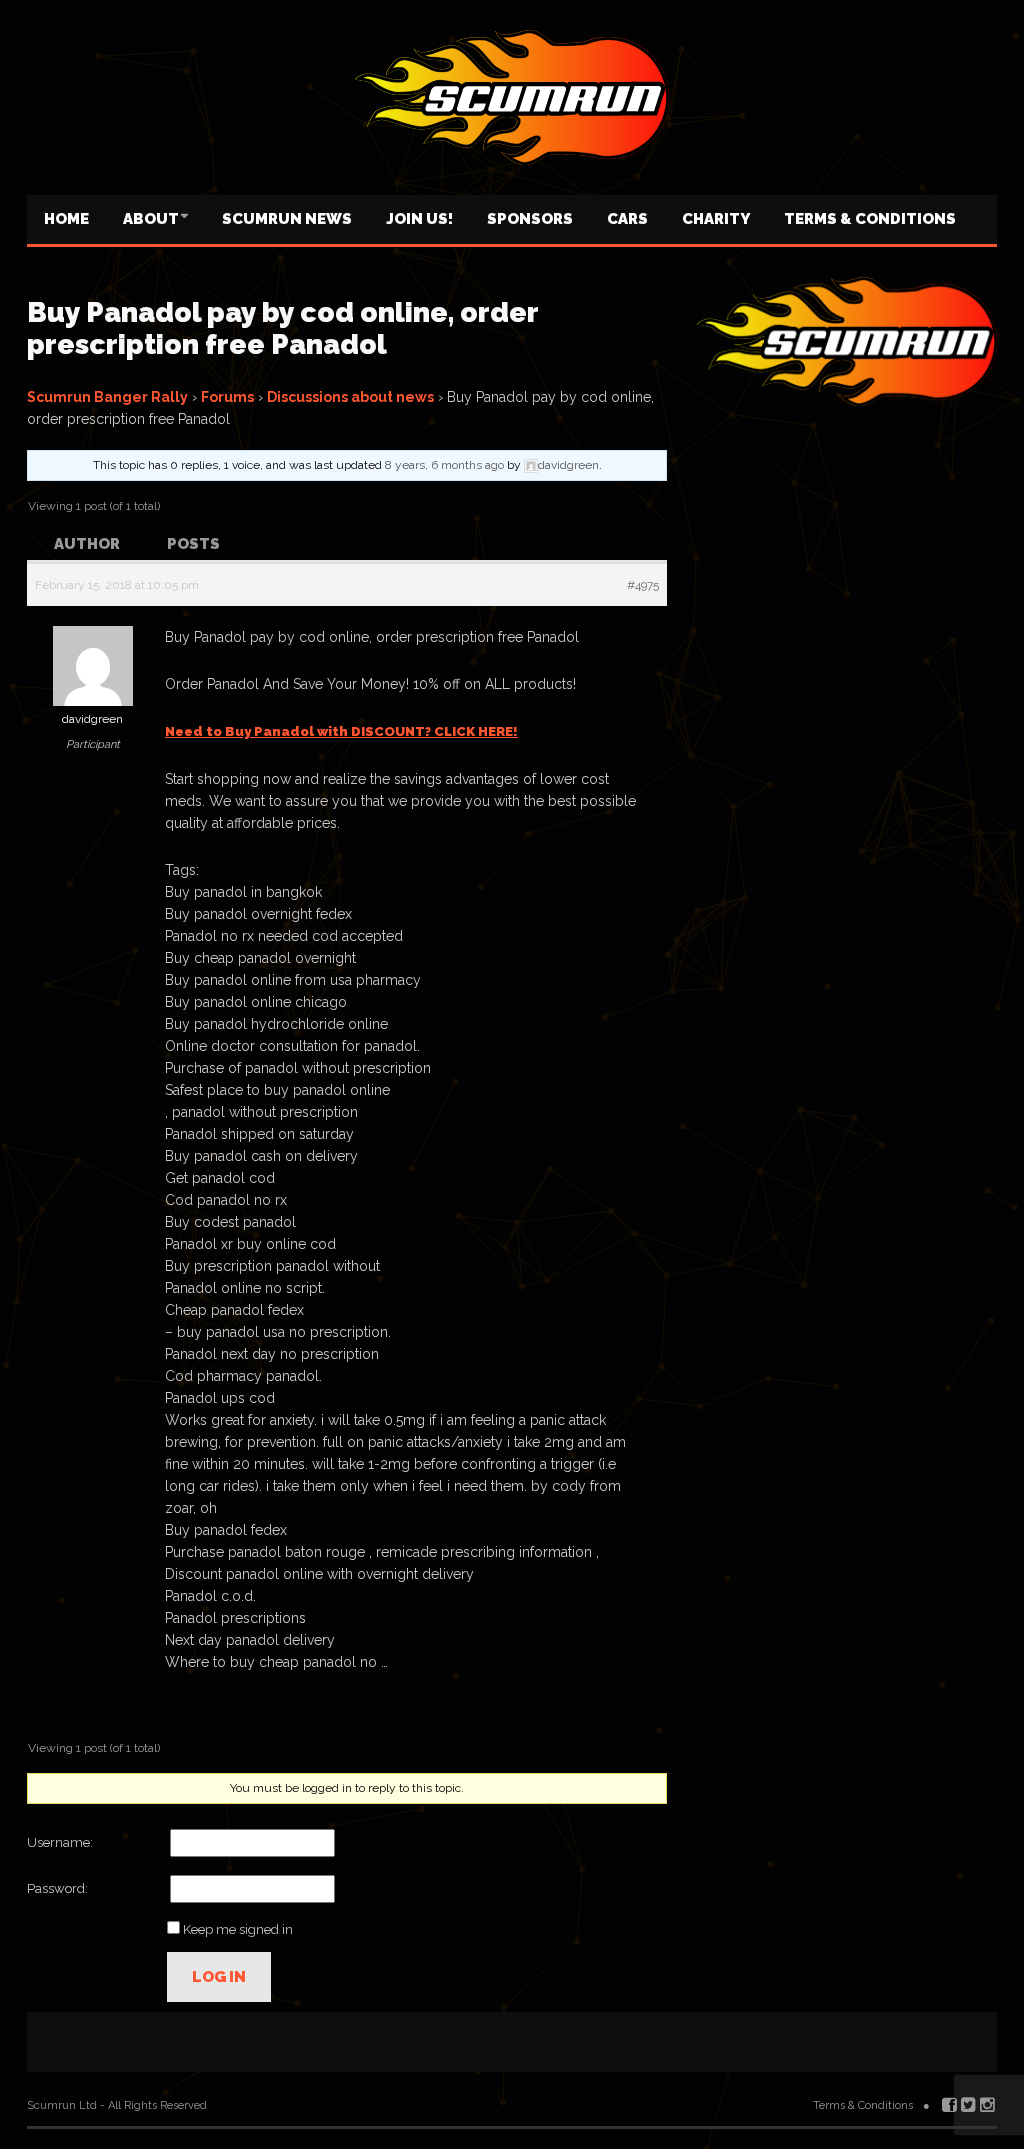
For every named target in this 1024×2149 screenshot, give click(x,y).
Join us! (419, 219)
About (151, 219)
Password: (57, 1888)
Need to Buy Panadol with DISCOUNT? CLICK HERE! (341, 731)
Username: (60, 1842)
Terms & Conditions (870, 219)
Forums (227, 397)
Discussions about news (350, 397)
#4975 (643, 585)
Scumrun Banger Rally (107, 397)
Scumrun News (287, 219)
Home (66, 219)
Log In (219, 1977)
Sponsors (530, 219)
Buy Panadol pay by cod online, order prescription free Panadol (282, 328)
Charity (716, 219)
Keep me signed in (238, 1929)
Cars (627, 219)
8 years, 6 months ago (444, 465)
